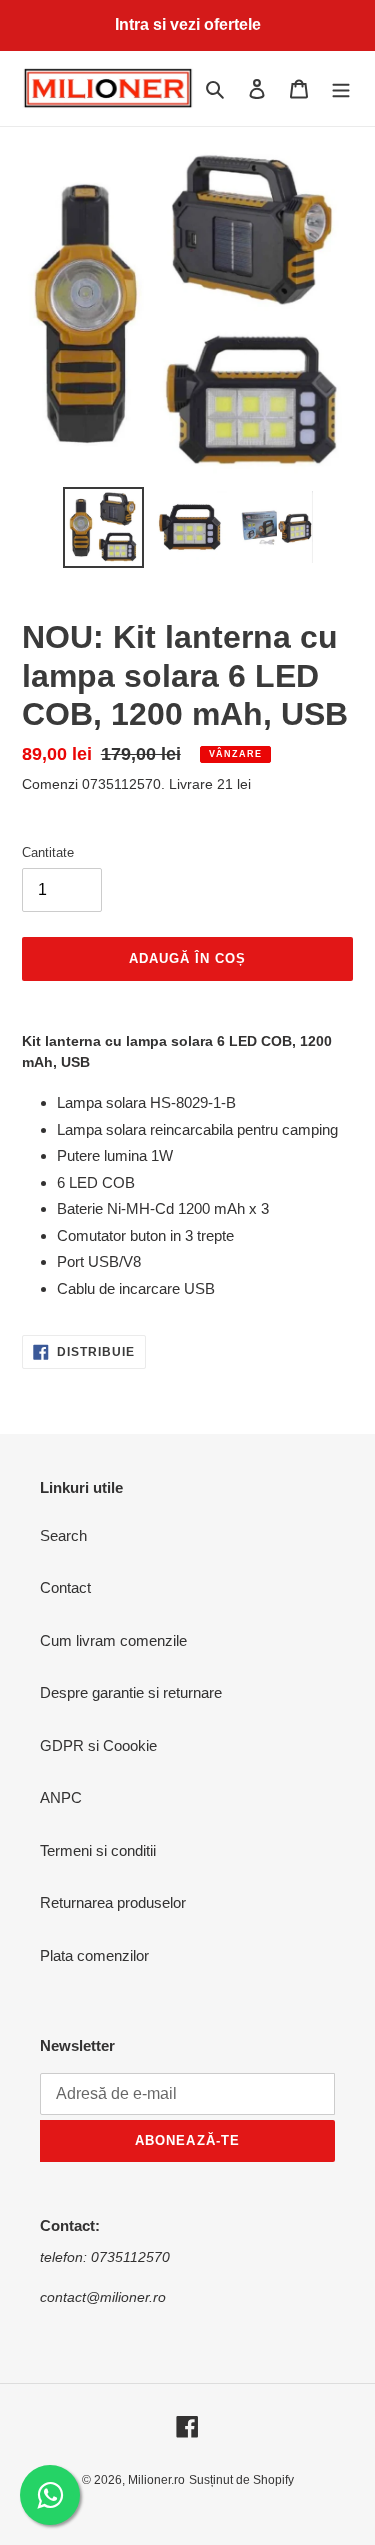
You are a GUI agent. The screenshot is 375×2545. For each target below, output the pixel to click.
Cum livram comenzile (113, 1640)
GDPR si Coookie (98, 1745)
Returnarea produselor (113, 1902)
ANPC (61, 1797)
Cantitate (48, 852)
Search (63, 1535)
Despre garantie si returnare (131, 1692)
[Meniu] (341, 88)
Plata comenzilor (94, 1955)
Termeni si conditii (98, 1850)
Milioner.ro (156, 2480)
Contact (65, 1587)
